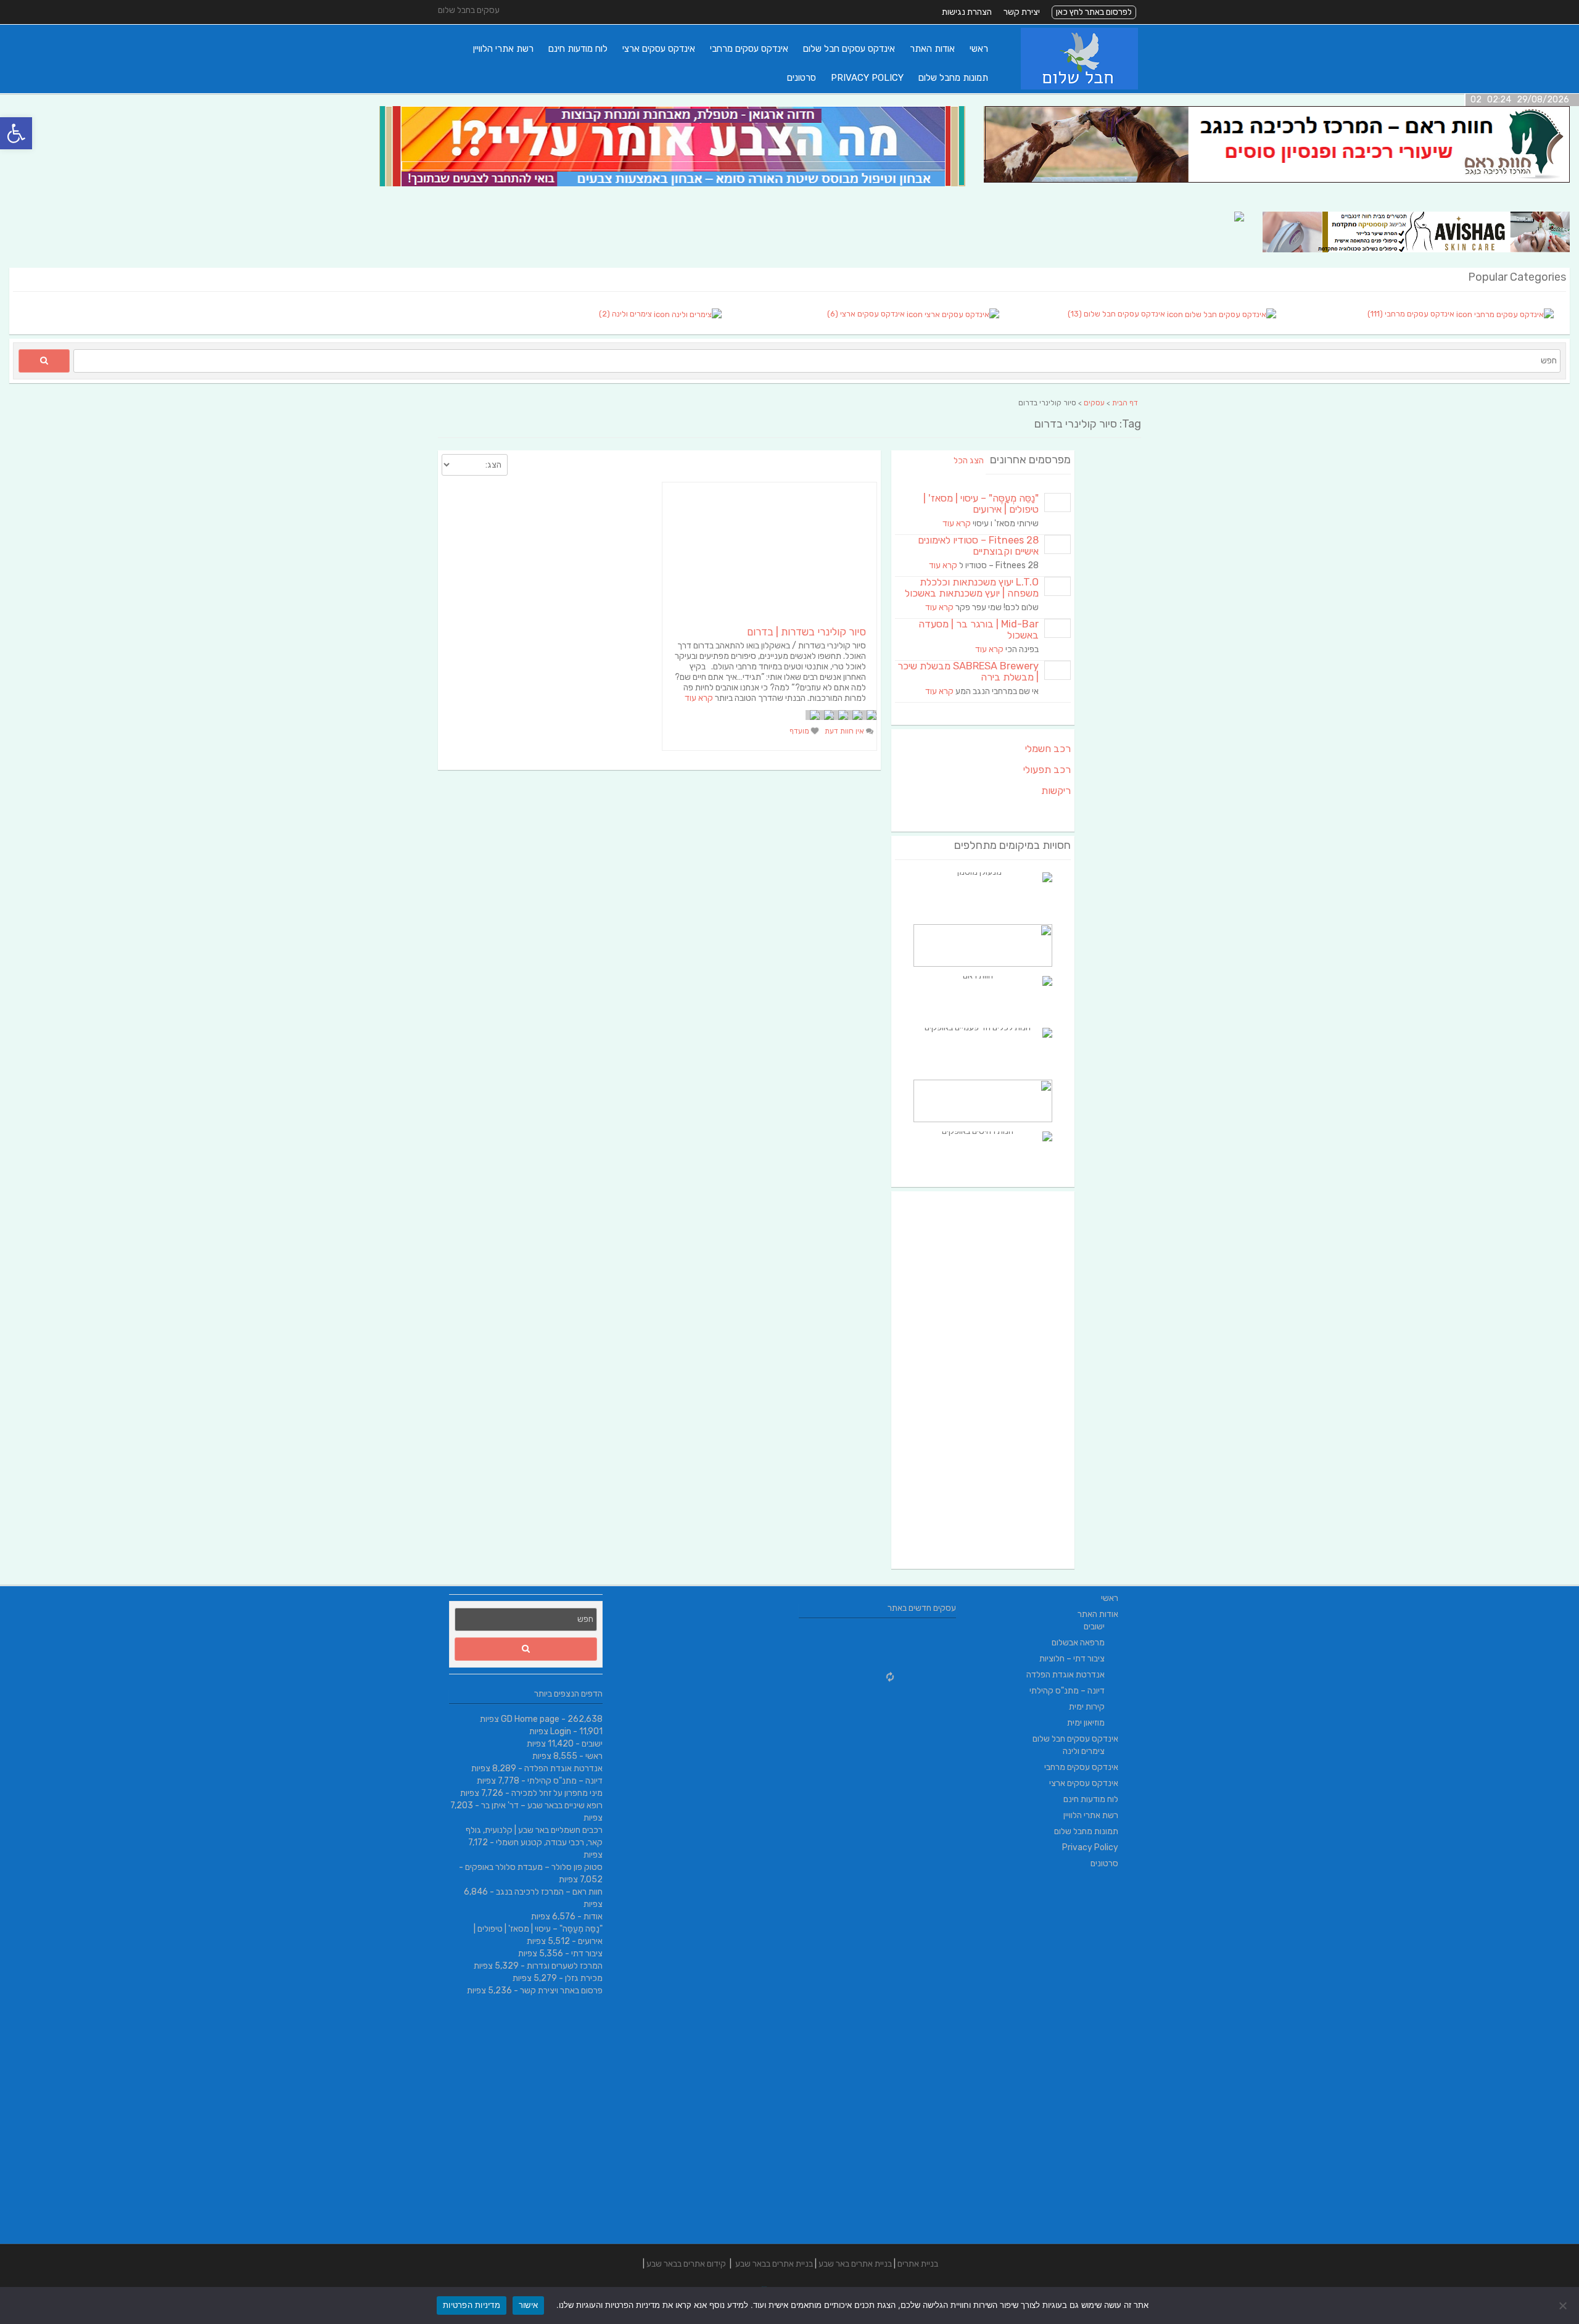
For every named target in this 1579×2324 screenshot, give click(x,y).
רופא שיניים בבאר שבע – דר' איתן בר (542, 1805)
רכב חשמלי (1048, 749)
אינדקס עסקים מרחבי (749, 49)
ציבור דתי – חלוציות (1072, 1659)
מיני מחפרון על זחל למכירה (557, 1793)
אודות (593, 1917)
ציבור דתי (587, 1954)
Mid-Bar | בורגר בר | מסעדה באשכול (979, 630)
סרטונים (802, 78)
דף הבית (1125, 403)
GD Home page (530, 1719)
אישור (528, 2305)
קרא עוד (699, 698)
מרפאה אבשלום (1078, 1643)
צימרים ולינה (1084, 1751)
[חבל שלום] (1079, 87)
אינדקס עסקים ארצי (659, 49)
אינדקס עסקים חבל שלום (849, 49)
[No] (1564, 2305)
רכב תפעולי (1047, 770)
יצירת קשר (1022, 12)
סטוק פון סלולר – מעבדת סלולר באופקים (534, 1867)
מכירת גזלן (584, 1978)
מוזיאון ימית (1086, 1723)
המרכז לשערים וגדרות (565, 1966)
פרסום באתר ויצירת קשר (561, 1991)
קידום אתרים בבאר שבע (686, 2264)
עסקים (1094, 403)
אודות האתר (932, 49)
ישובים (592, 1744)
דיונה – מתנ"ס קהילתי (565, 1781)
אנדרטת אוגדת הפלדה (563, 1768)
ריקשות (1056, 791)
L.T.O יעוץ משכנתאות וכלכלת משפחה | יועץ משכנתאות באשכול (972, 588)
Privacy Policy (867, 78)
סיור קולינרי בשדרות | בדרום (806, 632)
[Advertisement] (983, 1380)
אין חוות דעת (845, 731)
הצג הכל (969, 461)
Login (561, 1731)
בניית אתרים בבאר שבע (774, 2264)
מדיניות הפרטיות (472, 2305)
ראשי (979, 49)
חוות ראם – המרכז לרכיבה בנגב (549, 1892)
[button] (16, 133)
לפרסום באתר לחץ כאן (1094, 12)
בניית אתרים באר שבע (855, 2264)
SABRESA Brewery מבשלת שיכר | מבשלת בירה (968, 672)
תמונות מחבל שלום (953, 78)
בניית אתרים (918, 2264)
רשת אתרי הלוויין (503, 49)
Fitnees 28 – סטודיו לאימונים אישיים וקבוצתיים (978, 546)
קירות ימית (1087, 1707)
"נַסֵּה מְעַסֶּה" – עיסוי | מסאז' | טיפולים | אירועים (981, 504)
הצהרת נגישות (967, 12)
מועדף (800, 731)
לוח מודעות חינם (578, 49)
